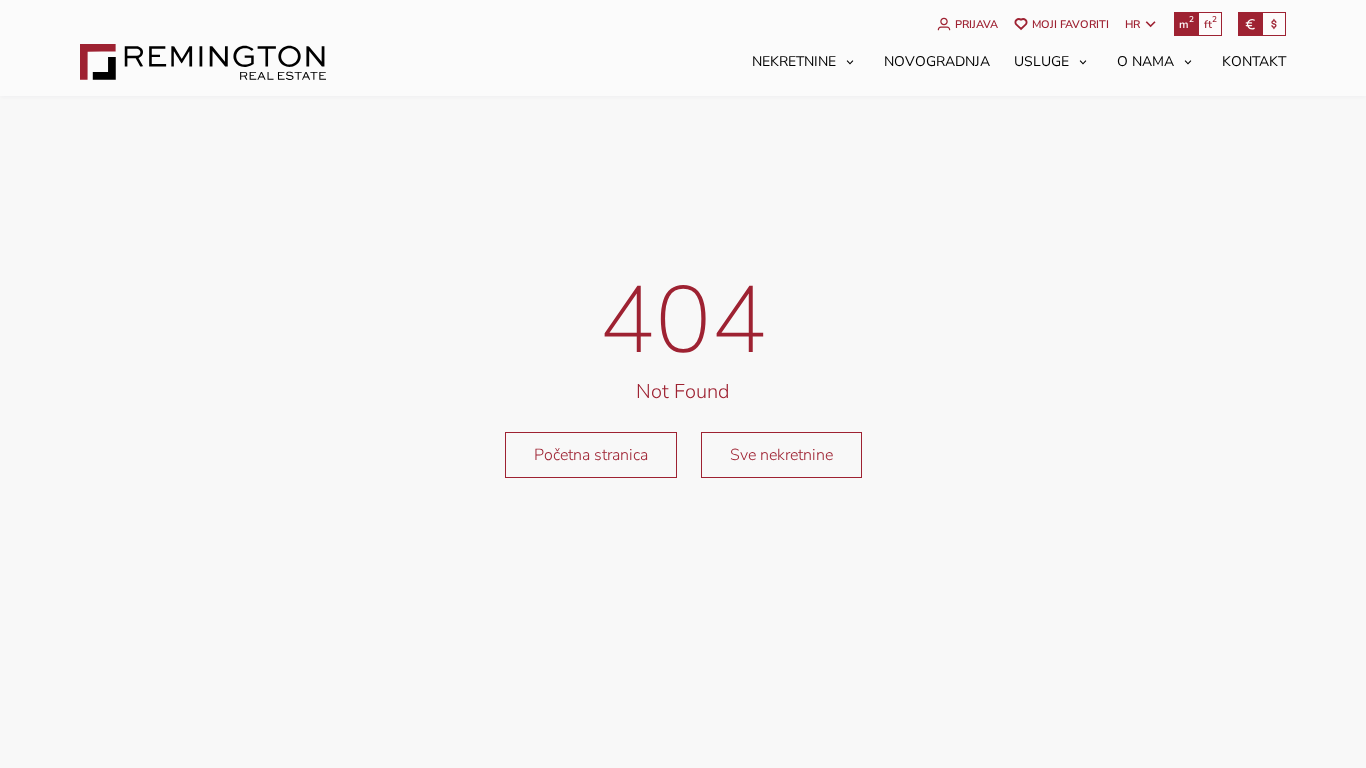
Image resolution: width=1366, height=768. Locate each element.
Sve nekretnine (781, 455)
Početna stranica (591, 455)
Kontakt (1254, 62)
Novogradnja (937, 62)
